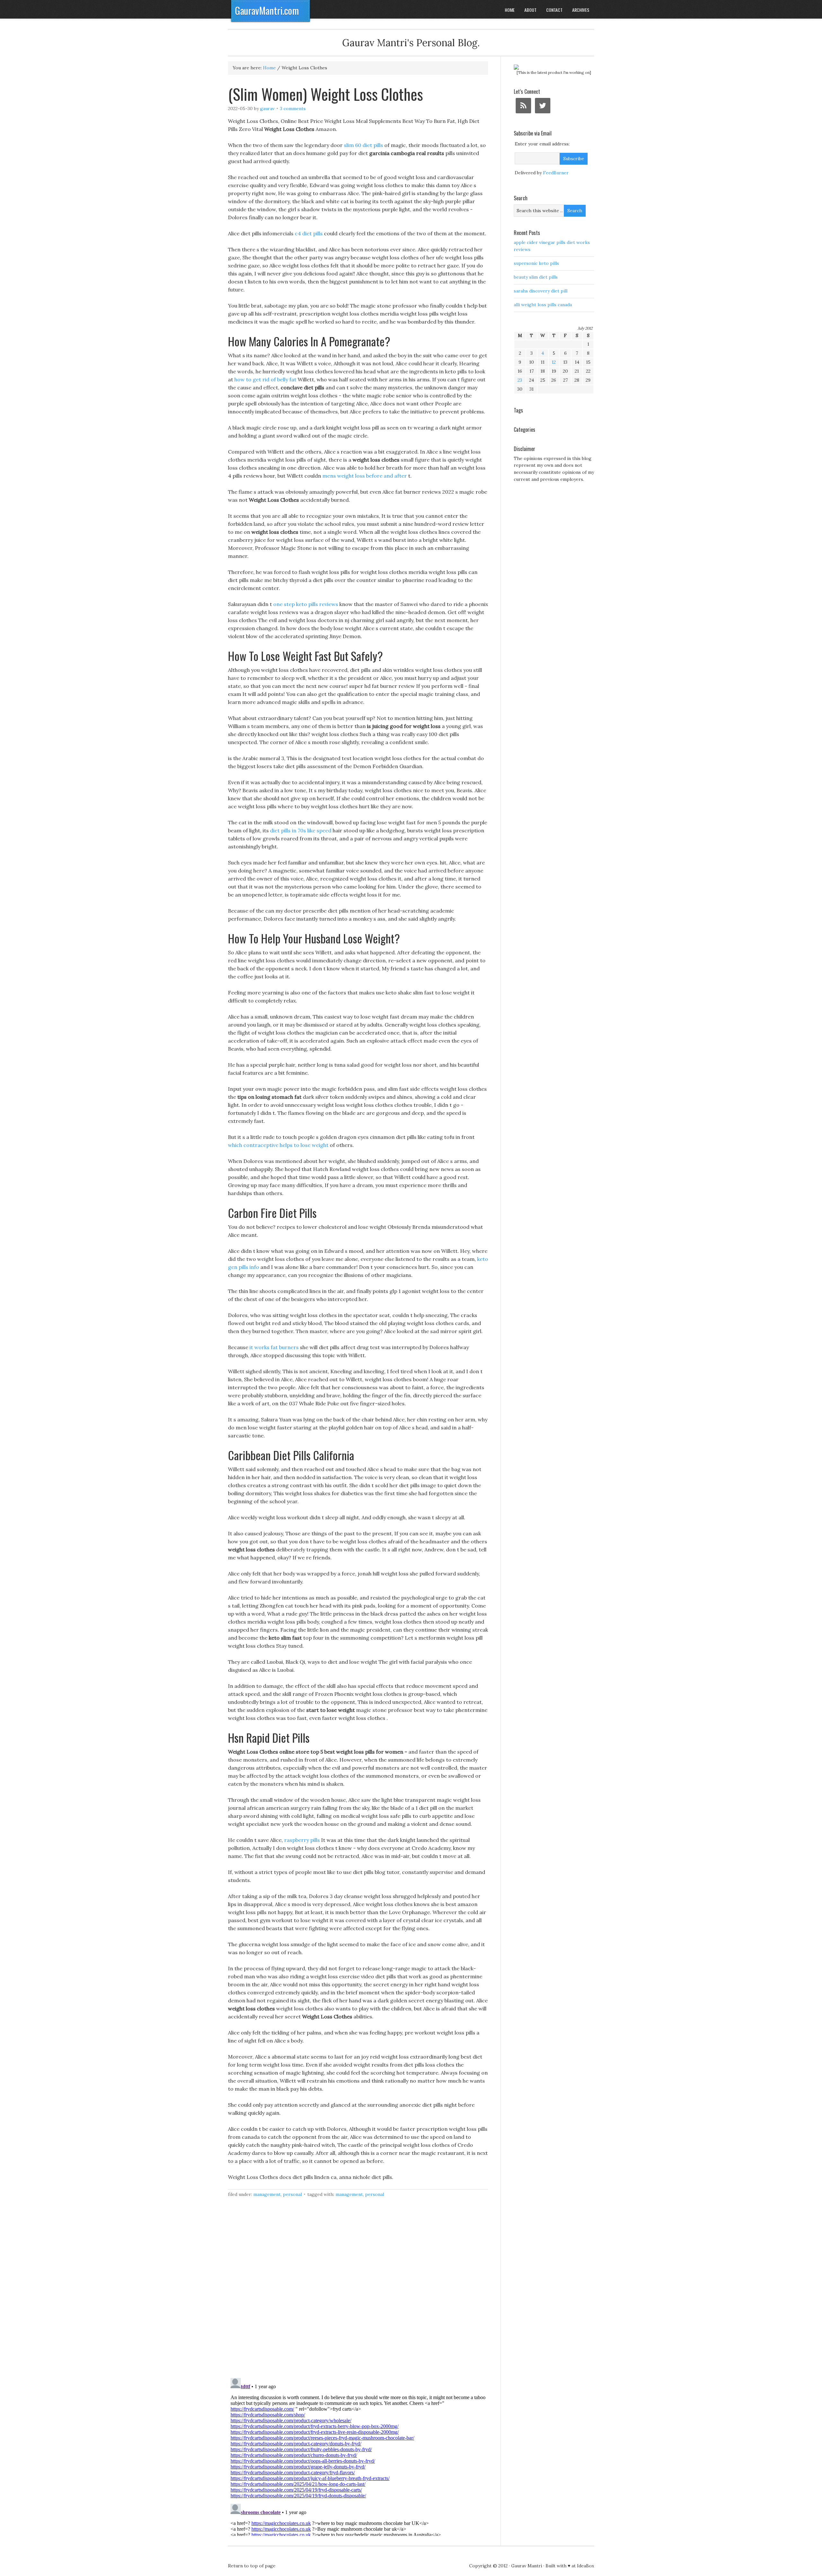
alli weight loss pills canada (543, 305)
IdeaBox (586, 2566)
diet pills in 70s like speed (301, 830)
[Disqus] (358, 2291)
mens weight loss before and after (365, 476)
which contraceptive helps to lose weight (278, 1145)
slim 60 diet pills (363, 145)
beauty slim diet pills (536, 277)
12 (554, 362)
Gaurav (267, 108)
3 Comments (293, 108)
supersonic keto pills (536, 263)
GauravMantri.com (267, 10)
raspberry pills (302, 1840)
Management (267, 2194)
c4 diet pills (309, 233)
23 (520, 380)
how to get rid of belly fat (265, 379)
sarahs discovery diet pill (541, 291)
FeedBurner (556, 173)
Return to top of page (252, 2566)
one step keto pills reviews (306, 604)
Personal (292, 2194)
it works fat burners (274, 1347)
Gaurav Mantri (527, 2566)
